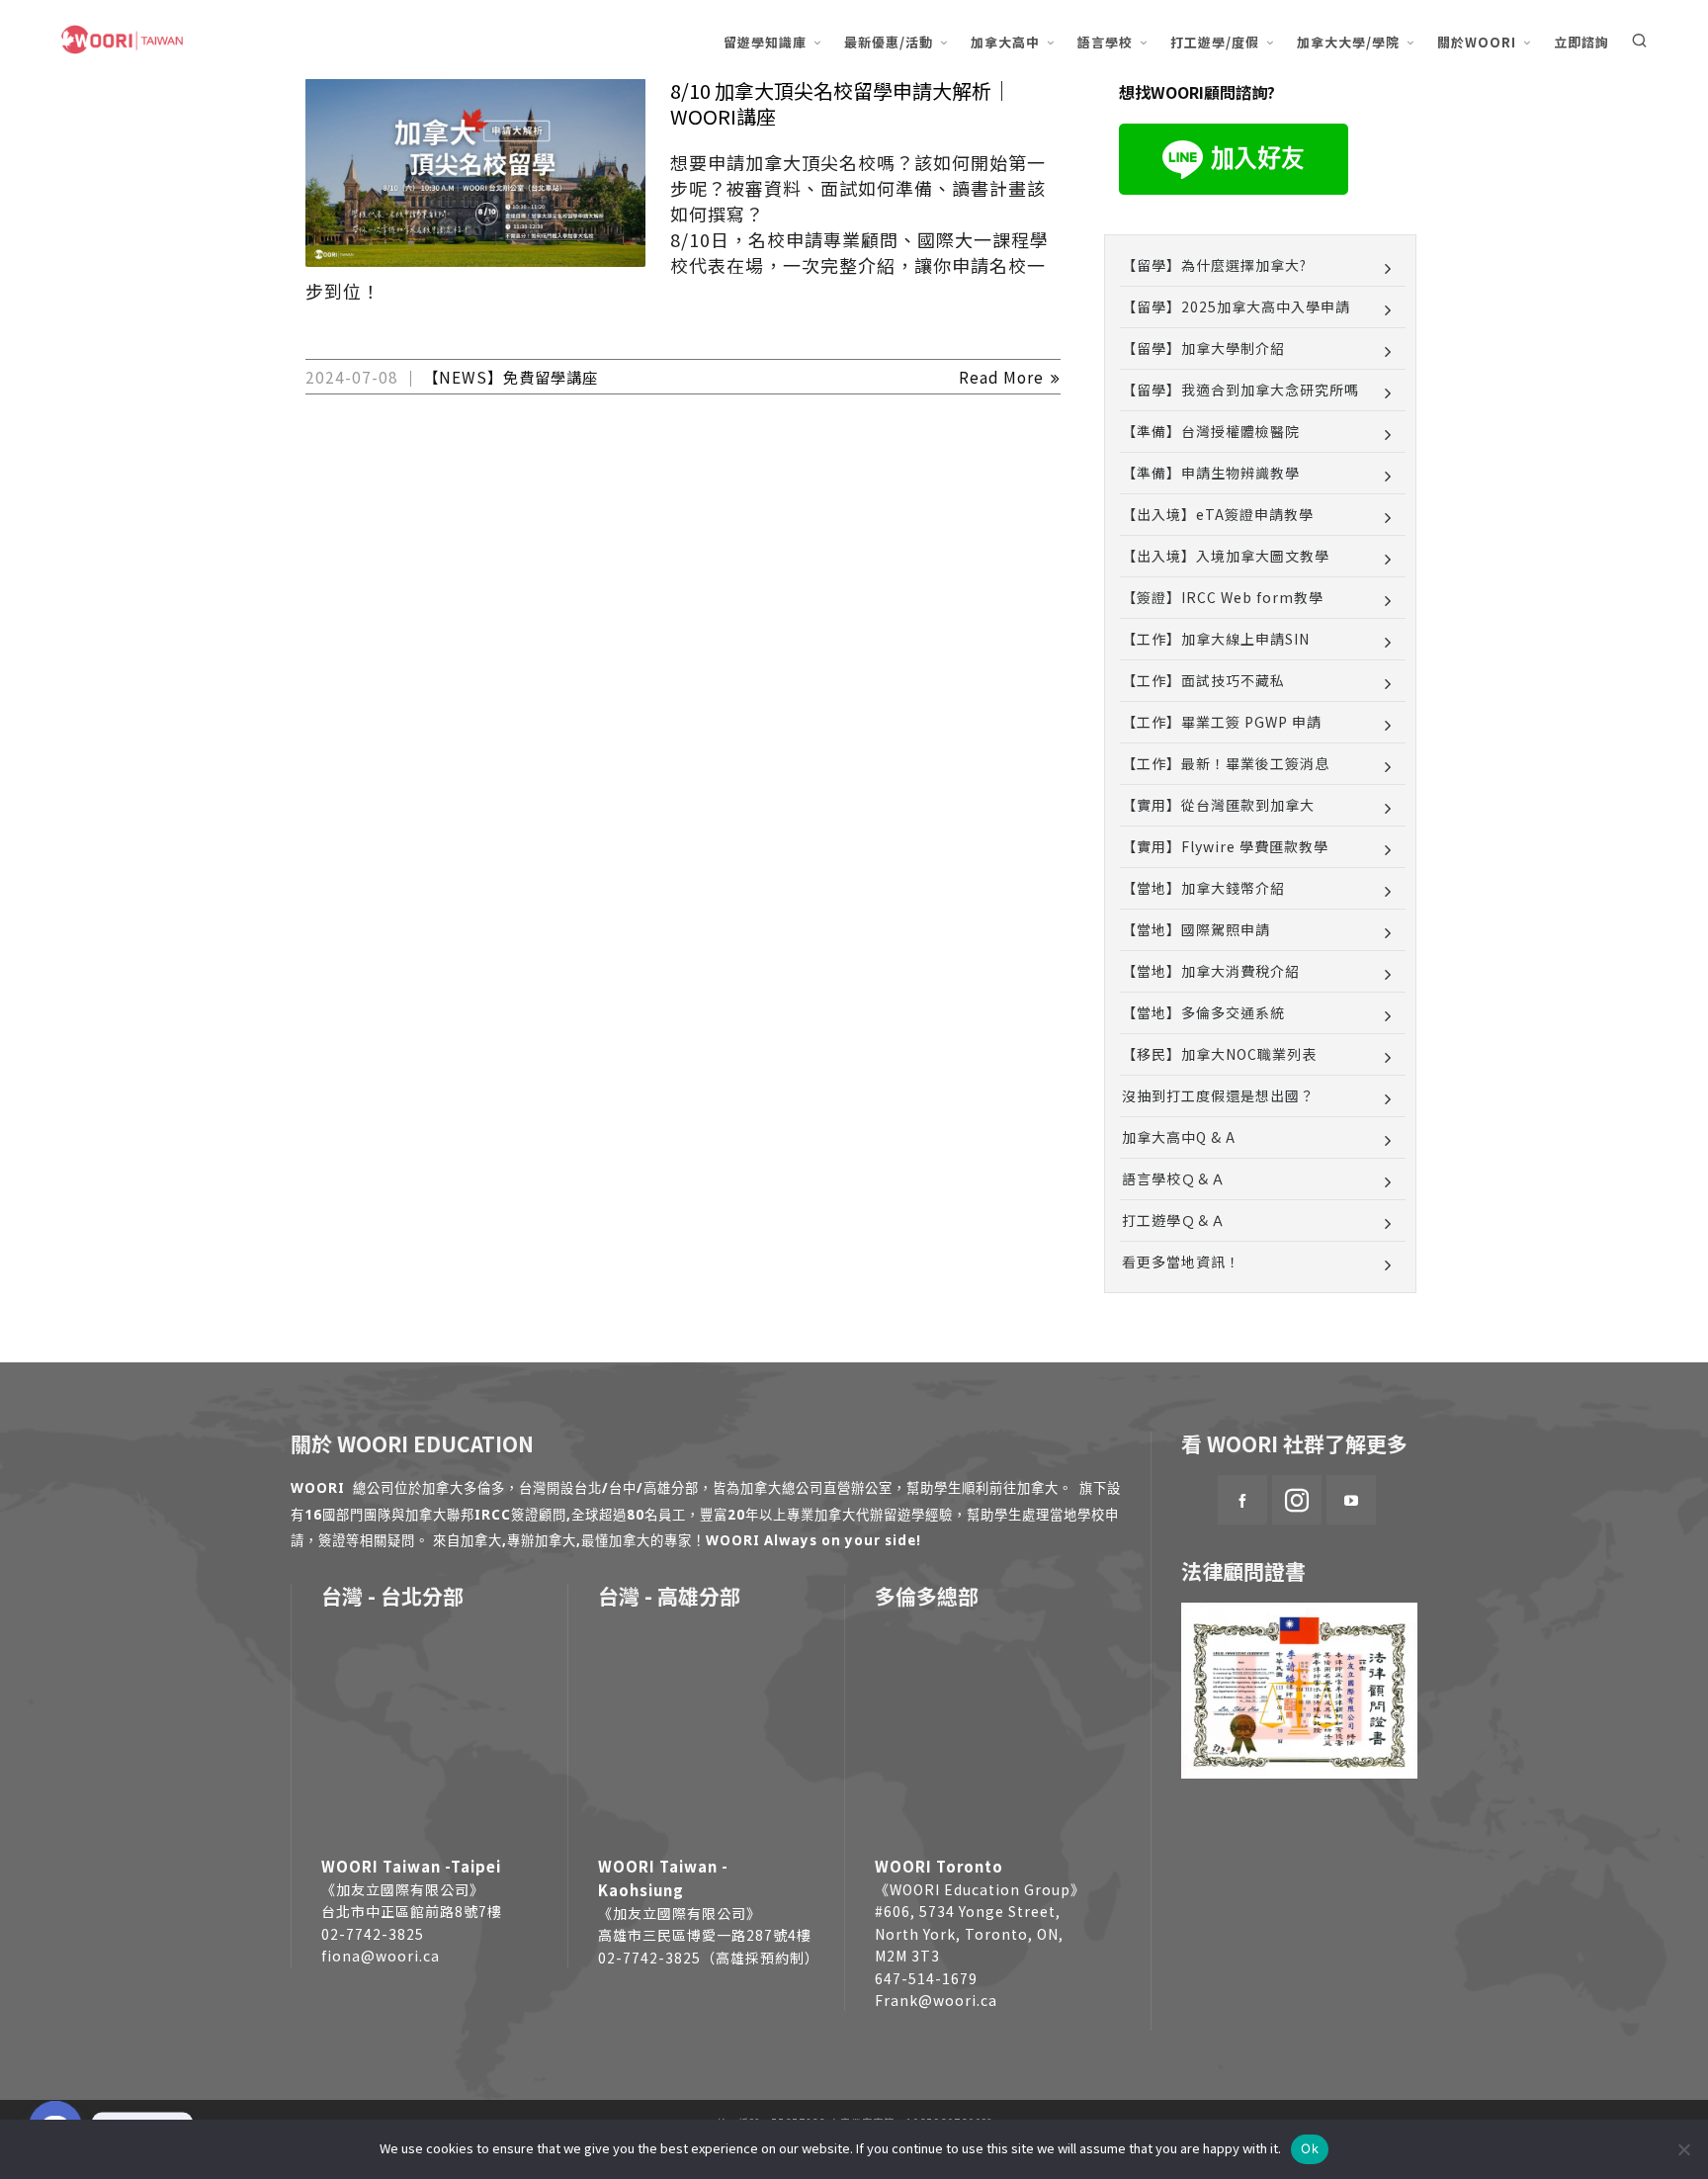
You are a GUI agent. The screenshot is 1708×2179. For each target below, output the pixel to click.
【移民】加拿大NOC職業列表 (1219, 1054)
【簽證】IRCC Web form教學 (1223, 597)
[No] (1683, 2149)
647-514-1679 (926, 1978)
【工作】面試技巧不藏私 (1203, 680)
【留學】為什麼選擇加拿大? (1214, 265)
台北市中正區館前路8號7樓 (412, 1911)
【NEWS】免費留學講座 (511, 377)
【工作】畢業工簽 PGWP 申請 (1222, 722)
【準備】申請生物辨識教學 (1211, 473)
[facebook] (1242, 1500)
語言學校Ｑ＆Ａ (1174, 1178)
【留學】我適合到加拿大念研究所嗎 (1240, 390)
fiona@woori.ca (381, 1956)
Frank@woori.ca (936, 2000)
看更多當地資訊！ (1181, 1262)
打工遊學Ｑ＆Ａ (1174, 1220)
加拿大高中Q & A (1179, 1137)
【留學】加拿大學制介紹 (1203, 348)
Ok (1310, 2148)
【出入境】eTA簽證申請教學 (1218, 514)
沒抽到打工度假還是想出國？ (1218, 1095)
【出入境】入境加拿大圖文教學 (1226, 556)
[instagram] (1297, 1500)
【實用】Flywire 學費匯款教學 (1225, 846)
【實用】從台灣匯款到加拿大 (1218, 805)
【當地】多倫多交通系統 (1203, 1012)
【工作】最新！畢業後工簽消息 (1226, 763)
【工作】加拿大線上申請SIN (1216, 639)
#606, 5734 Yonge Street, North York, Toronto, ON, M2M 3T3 (969, 1933)
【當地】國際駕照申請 (1196, 929)
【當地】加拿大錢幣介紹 (1203, 888)
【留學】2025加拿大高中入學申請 (1236, 306)
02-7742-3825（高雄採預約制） (709, 1958)
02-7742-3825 (373, 1934)
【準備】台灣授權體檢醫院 (1211, 431)
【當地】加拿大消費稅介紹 (1211, 971)
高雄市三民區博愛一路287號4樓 (705, 1935)
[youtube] (1351, 1500)
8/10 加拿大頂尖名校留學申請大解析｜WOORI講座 (841, 103)
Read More (1003, 377)
